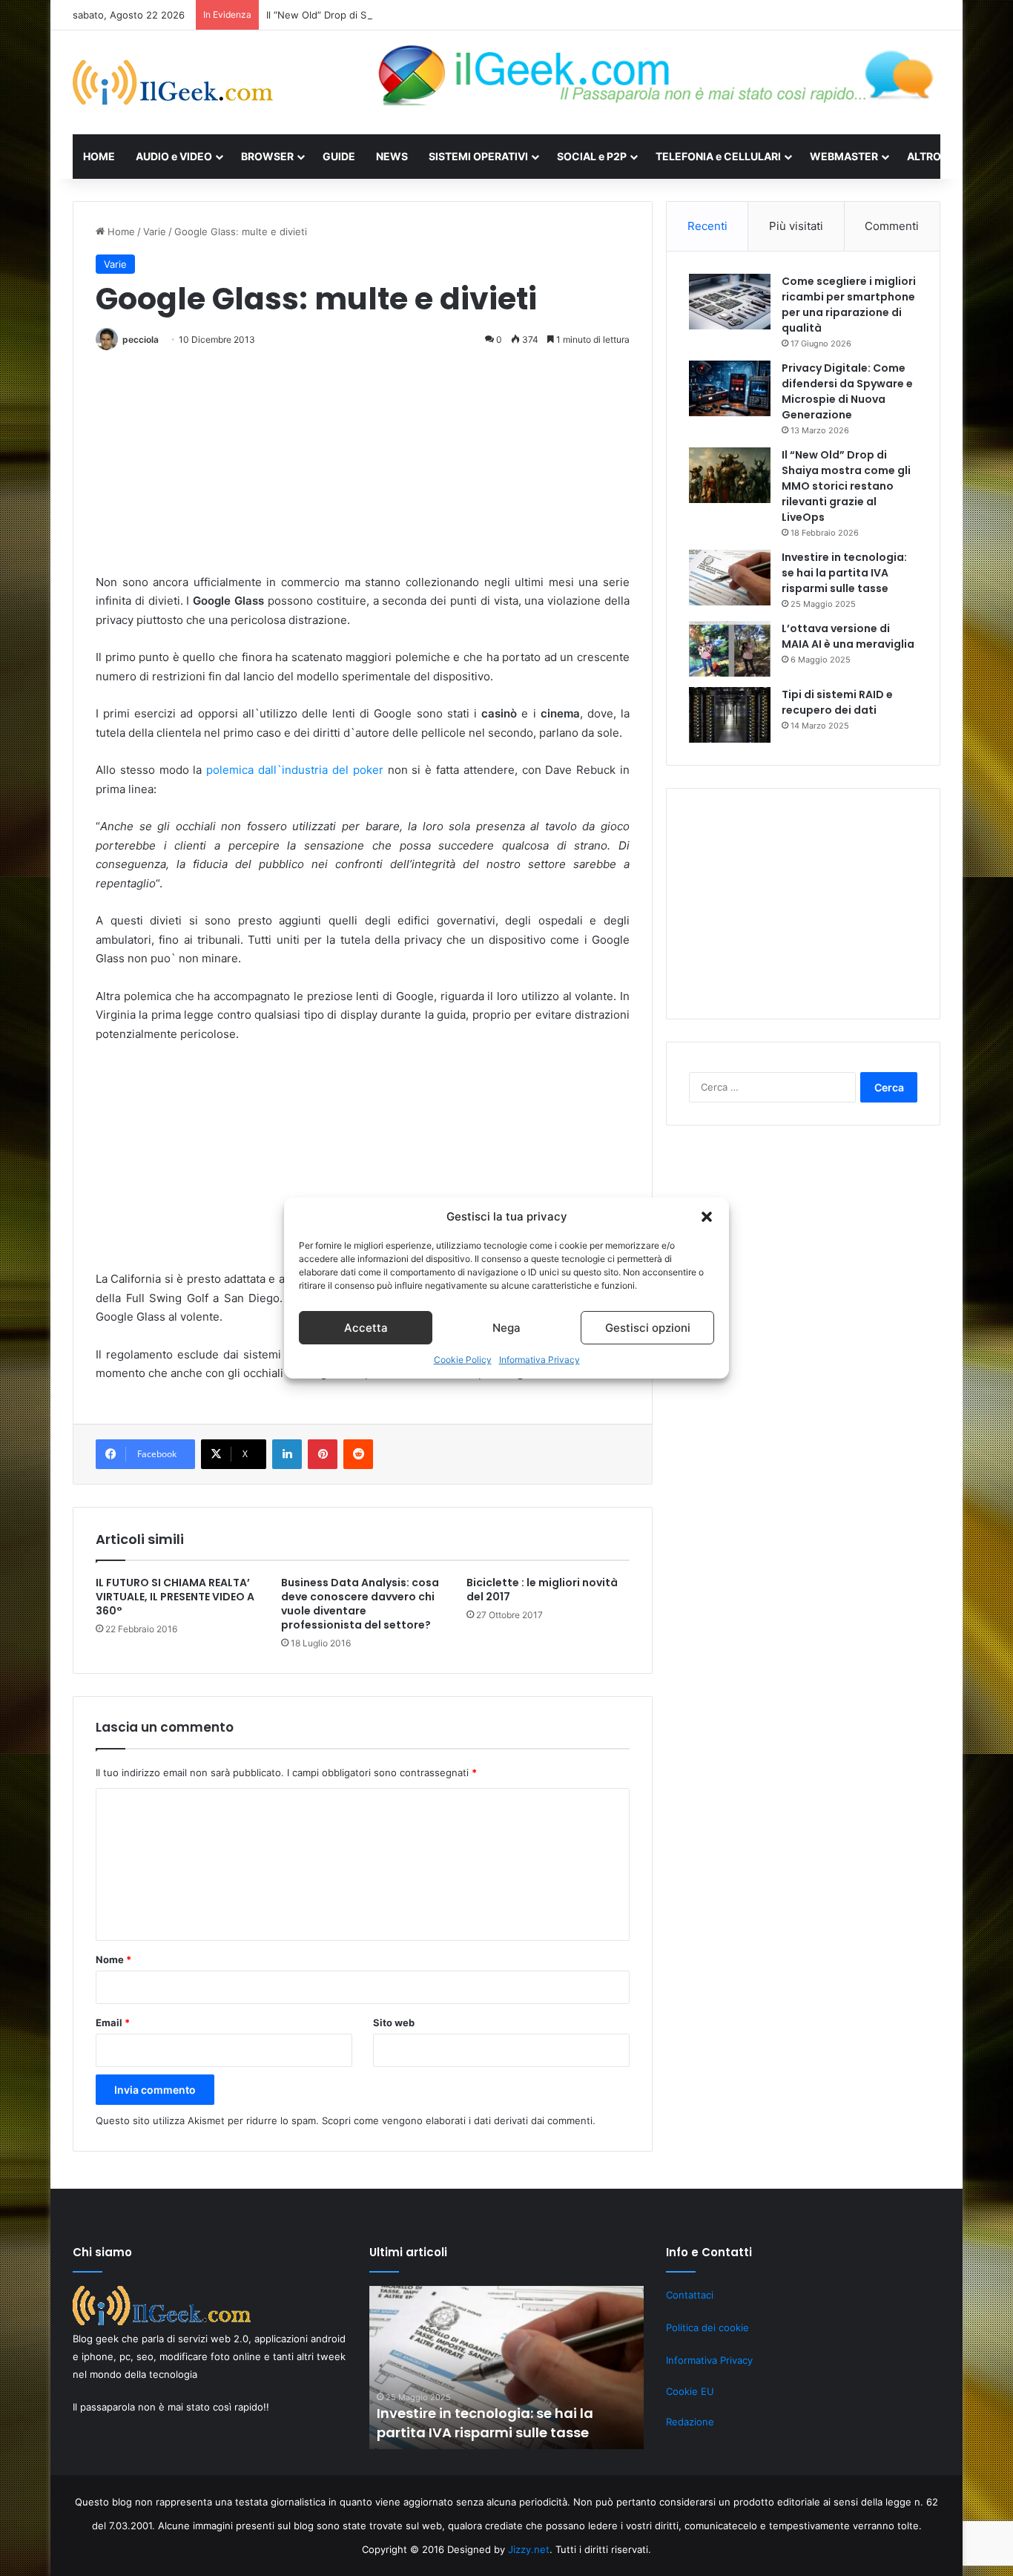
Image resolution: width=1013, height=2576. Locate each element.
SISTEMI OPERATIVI (478, 156)
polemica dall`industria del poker (294, 770)
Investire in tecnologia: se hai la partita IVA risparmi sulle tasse (844, 573)
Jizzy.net (529, 2549)
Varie (155, 231)
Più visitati (796, 226)
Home (120, 231)
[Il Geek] (173, 82)
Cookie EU (690, 2391)
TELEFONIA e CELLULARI (718, 156)
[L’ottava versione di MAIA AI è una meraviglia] (730, 649)
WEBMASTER (844, 156)
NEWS (392, 156)
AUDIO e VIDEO (174, 156)
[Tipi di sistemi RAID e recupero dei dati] (730, 715)
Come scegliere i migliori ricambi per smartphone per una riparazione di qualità (849, 305)
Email (113, 2023)
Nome (113, 1959)
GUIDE (339, 156)
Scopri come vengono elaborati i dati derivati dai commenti (457, 2120)
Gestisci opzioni (648, 1328)
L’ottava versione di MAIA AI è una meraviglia (848, 636)
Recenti (707, 226)
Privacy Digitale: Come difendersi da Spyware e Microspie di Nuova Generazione (847, 391)
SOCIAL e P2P (592, 156)
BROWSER (267, 156)
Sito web (394, 2023)
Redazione (690, 2422)
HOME (99, 156)
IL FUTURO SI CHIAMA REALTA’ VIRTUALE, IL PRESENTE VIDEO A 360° (175, 1597)
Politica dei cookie (707, 2327)
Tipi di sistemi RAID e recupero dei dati (837, 702)
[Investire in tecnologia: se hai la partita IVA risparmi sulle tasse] (730, 578)
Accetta (366, 1328)
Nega (506, 1328)
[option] (506, 2368)
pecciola (141, 339)
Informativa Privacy (540, 1360)
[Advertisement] (363, 469)
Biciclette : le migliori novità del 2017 (542, 1590)
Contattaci (690, 2295)
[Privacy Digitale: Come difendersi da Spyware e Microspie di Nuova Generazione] (730, 388)
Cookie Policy (463, 1360)
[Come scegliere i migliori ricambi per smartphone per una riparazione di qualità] (730, 302)
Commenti (892, 226)
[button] (707, 1217)
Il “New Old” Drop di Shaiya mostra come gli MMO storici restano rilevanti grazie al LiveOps (476, 15)
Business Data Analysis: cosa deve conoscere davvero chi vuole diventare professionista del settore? (360, 1604)
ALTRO (924, 156)
